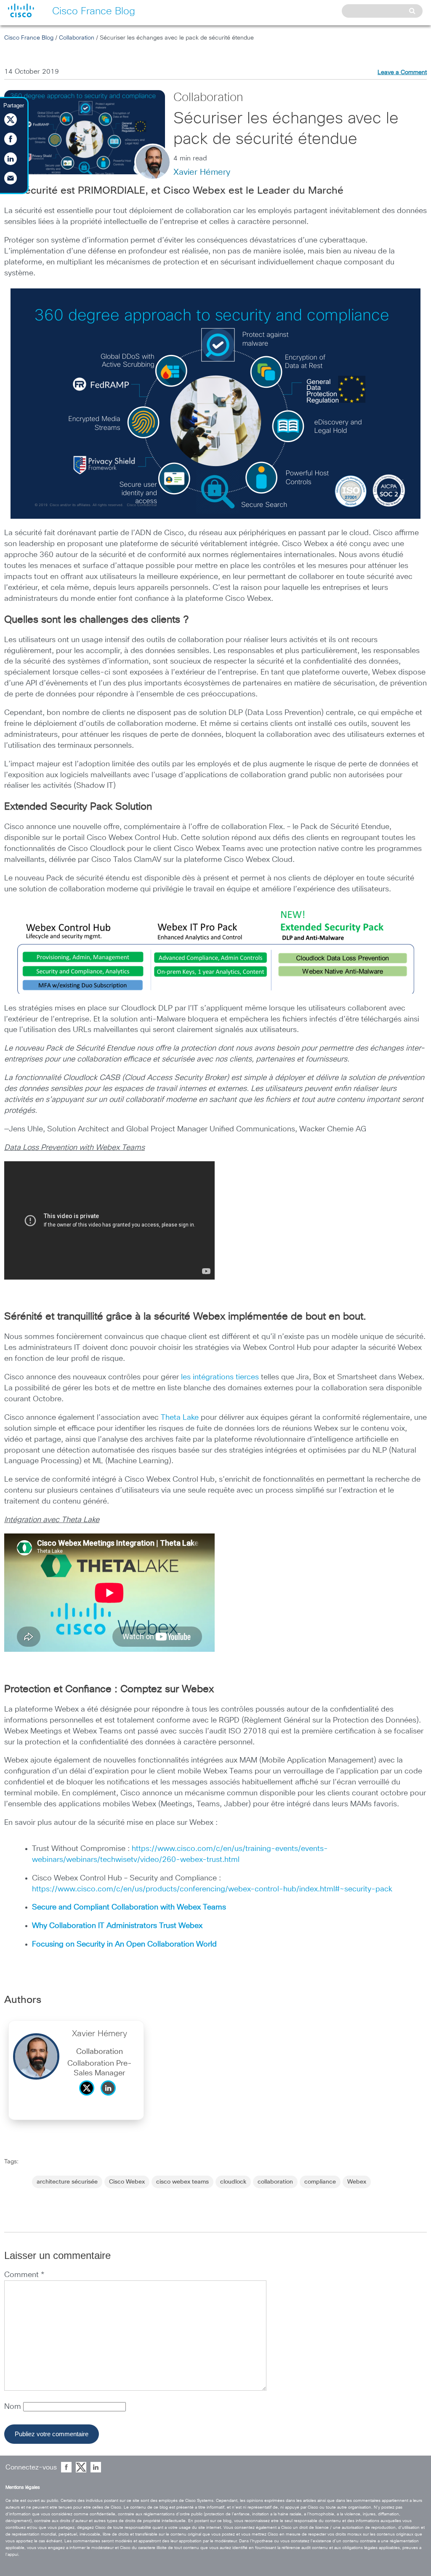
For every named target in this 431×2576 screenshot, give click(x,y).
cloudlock (233, 2182)
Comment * (24, 2275)
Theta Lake (180, 1418)
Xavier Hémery (202, 172)
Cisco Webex (127, 2182)
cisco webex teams (182, 2182)
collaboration (275, 2182)
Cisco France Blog (29, 38)
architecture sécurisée (67, 2182)
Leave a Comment (402, 72)
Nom (14, 2407)
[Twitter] (89, 2098)
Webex (357, 2182)
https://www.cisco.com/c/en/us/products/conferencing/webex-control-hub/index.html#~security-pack (212, 1889)
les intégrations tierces (220, 1377)
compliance (320, 2182)
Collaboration (77, 38)
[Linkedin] (110, 2098)
